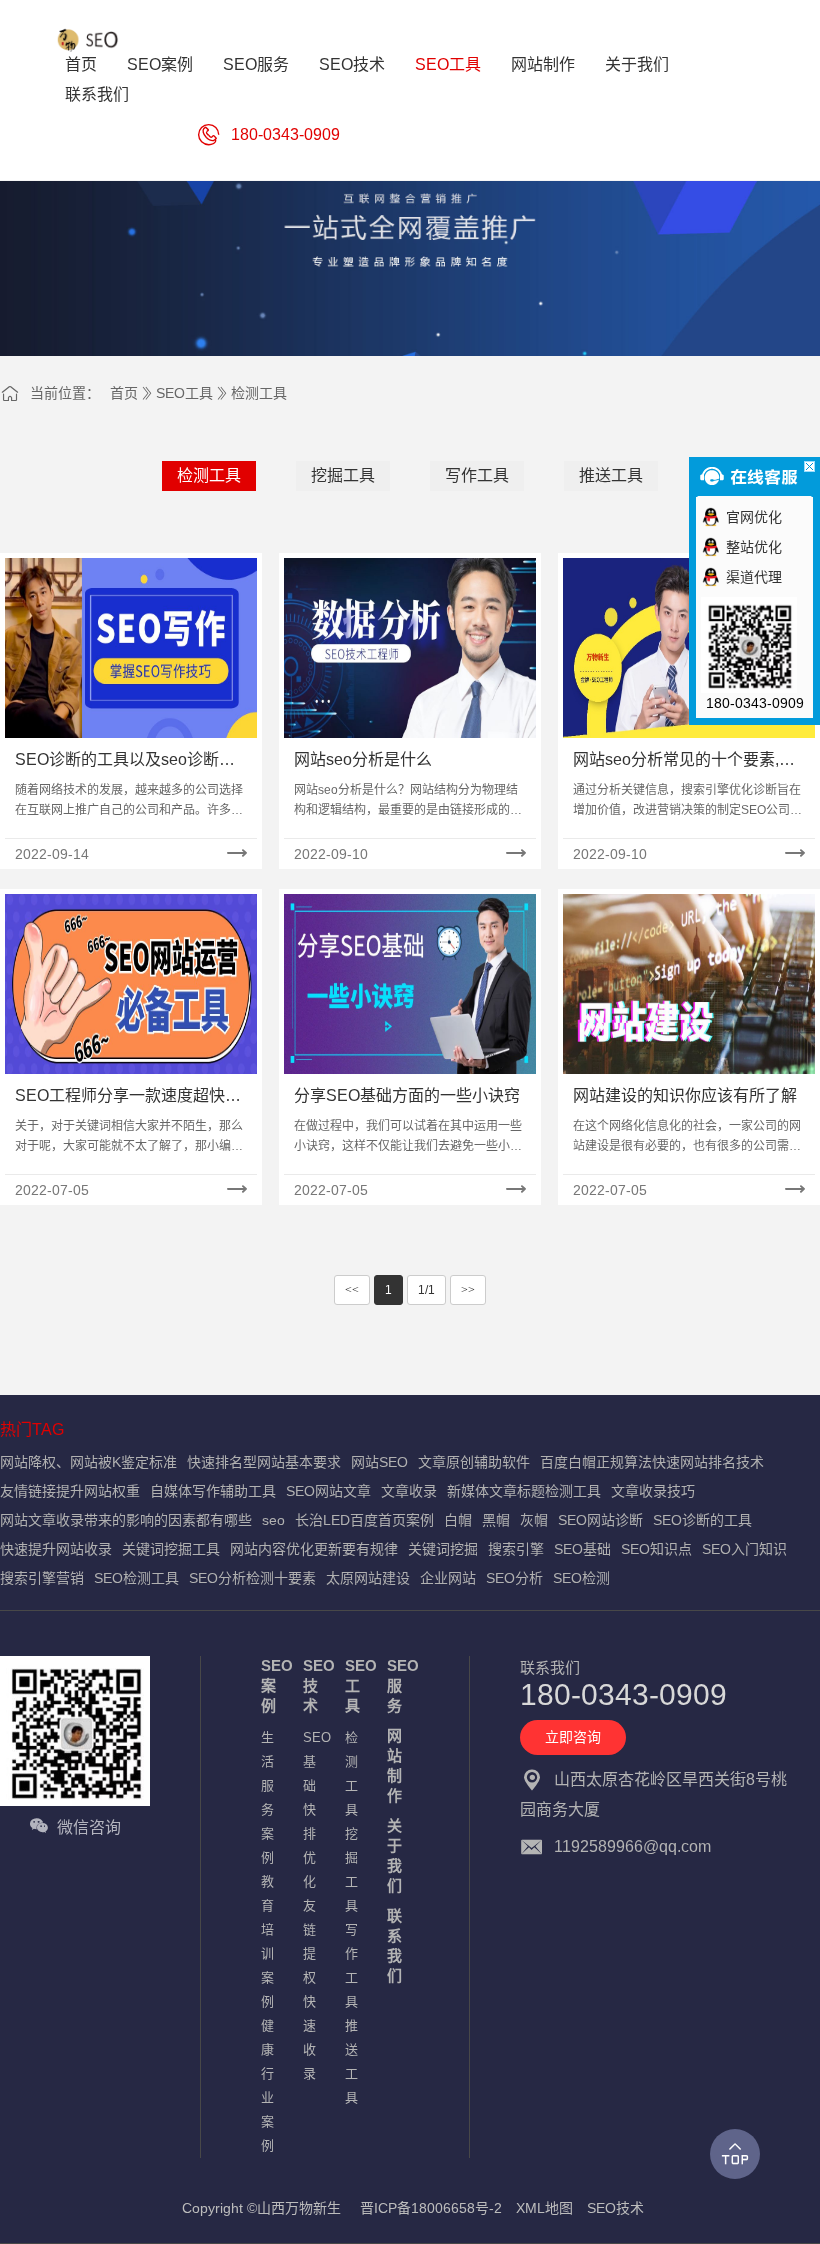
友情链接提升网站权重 (70, 1491)
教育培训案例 (267, 1941)
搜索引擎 (516, 1549)
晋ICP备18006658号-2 (431, 2208)
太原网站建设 (368, 1578)
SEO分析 (514, 1578)
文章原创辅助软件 (474, 1462)
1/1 (426, 1290)
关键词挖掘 (443, 1549)
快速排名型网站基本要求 (264, 1462)
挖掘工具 (343, 475)
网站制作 (394, 1765)
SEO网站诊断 (600, 1520)
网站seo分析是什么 (363, 759)
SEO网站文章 (328, 1491)
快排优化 (309, 1845)
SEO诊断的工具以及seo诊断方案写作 (125, 761)
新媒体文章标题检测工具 (524, 1491)
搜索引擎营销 (42, 1578)
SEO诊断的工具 (702, 1520)
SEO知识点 (656, 1549)
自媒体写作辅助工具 (213, 1491)
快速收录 (309, 2037)
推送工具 (611, 475)
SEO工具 (184, 393)
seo (273, 1520)
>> (468, 1290)
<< (352, 1290)
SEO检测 (581, 1578)
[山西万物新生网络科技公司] (90, 40)
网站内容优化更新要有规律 (314, 1549)
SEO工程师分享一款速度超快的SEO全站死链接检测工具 (128, 1097)
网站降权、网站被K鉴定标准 (88, 1462)
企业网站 (448, 1578)
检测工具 (259, 393)
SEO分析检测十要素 (252, 1578)
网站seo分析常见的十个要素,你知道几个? (684, 761)
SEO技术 (314, 1685)
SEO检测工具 (136, 1578)
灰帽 (534, 1520)
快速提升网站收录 (56, 1549)
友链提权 (309, 1941)
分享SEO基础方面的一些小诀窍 (407, 1095)
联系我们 (394, 1945)
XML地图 (544, 2208)
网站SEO (379, 1462)
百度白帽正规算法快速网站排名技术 (652, 1462)
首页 (124, 393)
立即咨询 (573, 1737)
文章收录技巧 (653, 1491)
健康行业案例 (267, 2085)
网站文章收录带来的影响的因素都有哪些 (126, 1520)
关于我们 (394, 1855)
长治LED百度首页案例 (364, 1520)
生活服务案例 (267, 1797)
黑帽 (496, 1520)
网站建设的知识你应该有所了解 (685, 1095)
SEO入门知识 (744, 1549)
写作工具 (477, 475)
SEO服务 (398, 1685)
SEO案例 (272, 1685)
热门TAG (32, 1429)
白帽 (458, 1520)
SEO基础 (582, 1549)
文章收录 (409, 1491)
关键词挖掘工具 (171, 1549)
